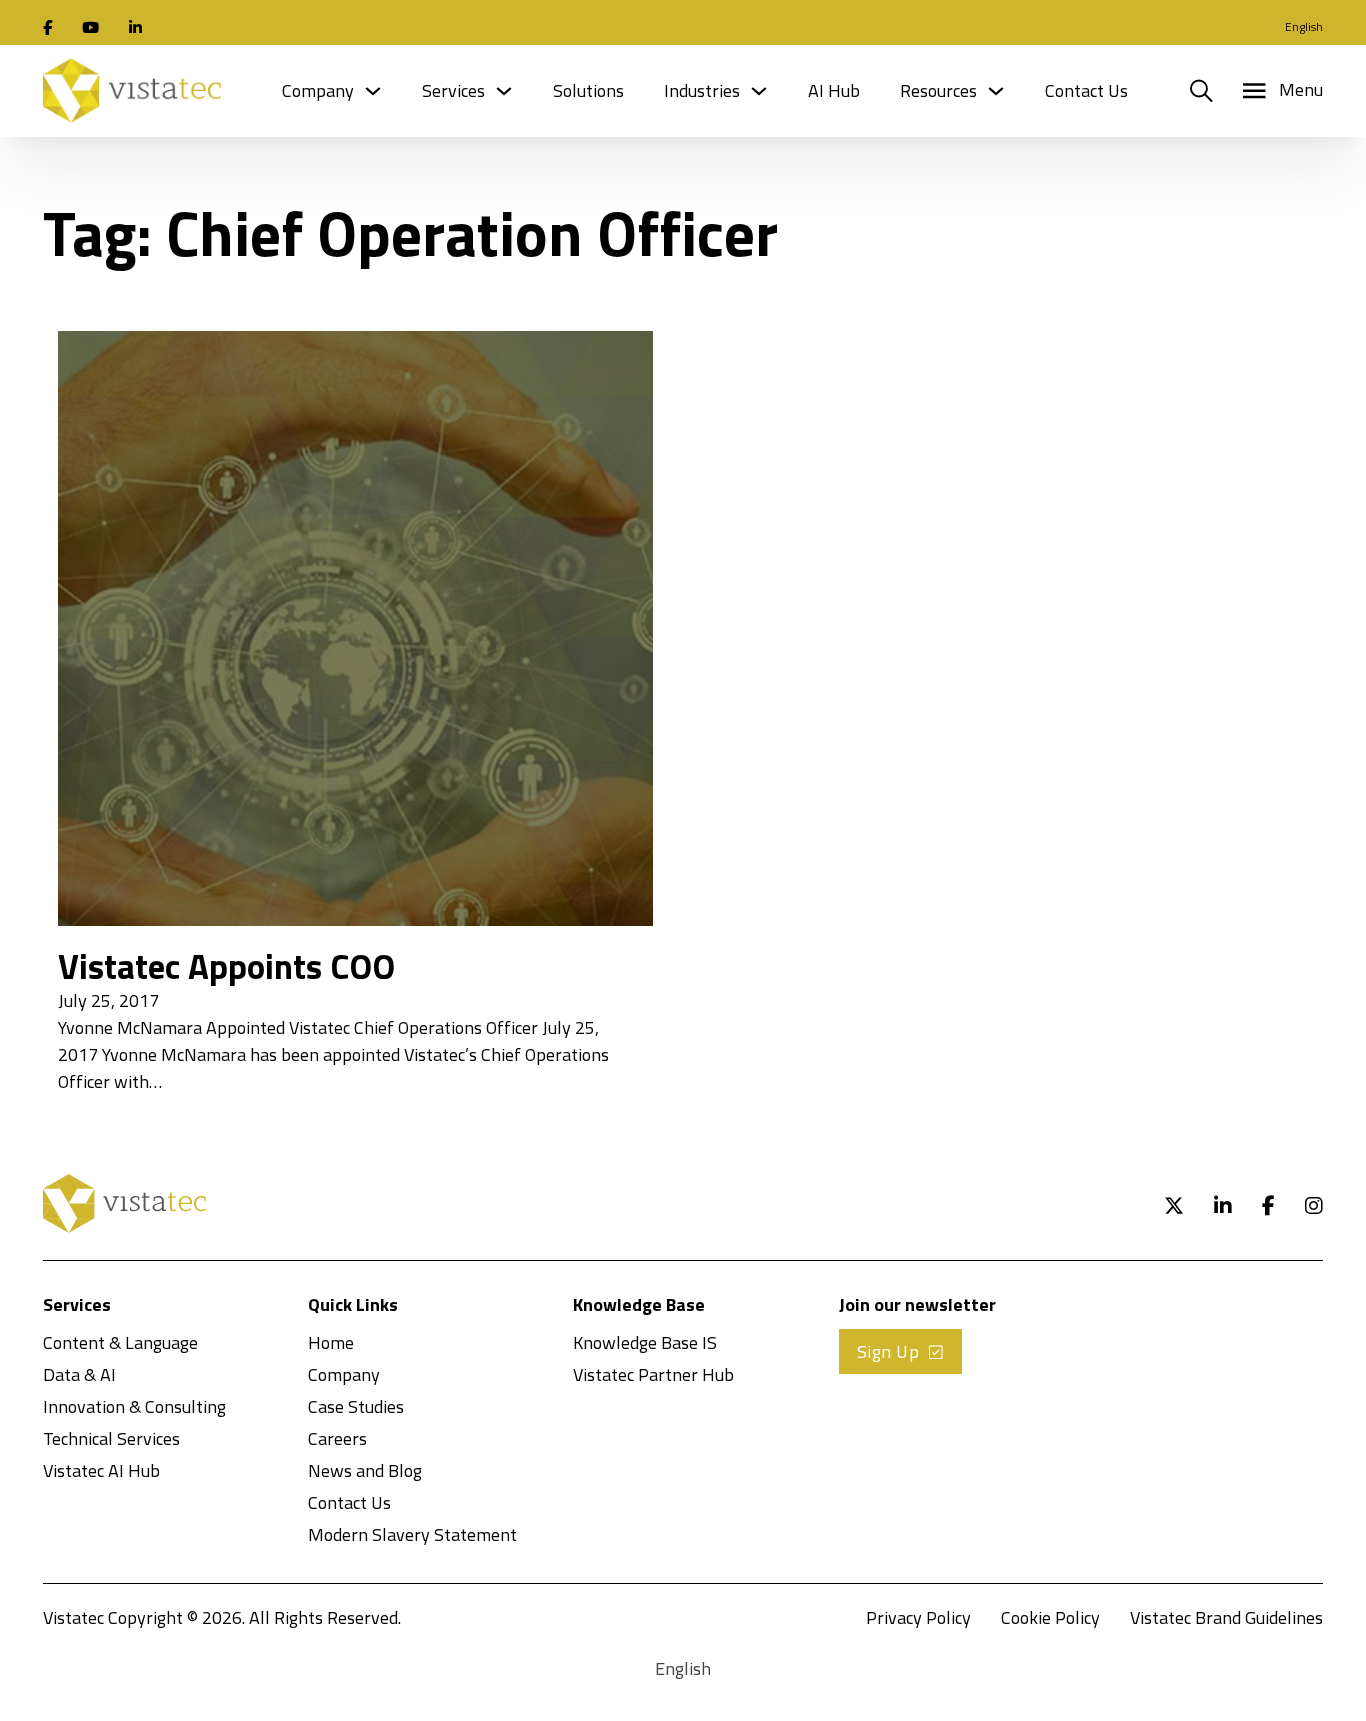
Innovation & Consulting (134, 1406)
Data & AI (79, 1374)
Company (318, 90)
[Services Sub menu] (504, 91)
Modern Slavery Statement (412, 1534)
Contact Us (1086, 90)
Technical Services (111, 1438)
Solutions (588, 90)
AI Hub (834, 90)
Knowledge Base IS (645, 1342)
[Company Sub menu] (373, 91)
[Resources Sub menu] (996, 91)
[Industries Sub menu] (759, 91)
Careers (337, 1438)
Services (453, 90)
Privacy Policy (918, 1617)
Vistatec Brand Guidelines (1226, 1617)
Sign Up (888, 1351)
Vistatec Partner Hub (653, 1374)
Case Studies (356, 1406)
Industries (702, 90)
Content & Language (120, 1342)
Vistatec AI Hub (101, 1470)
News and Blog (365, 1470)
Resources (938, 90)
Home (331, 1342)
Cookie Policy (1050, 1617)
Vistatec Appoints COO (226, 966)
